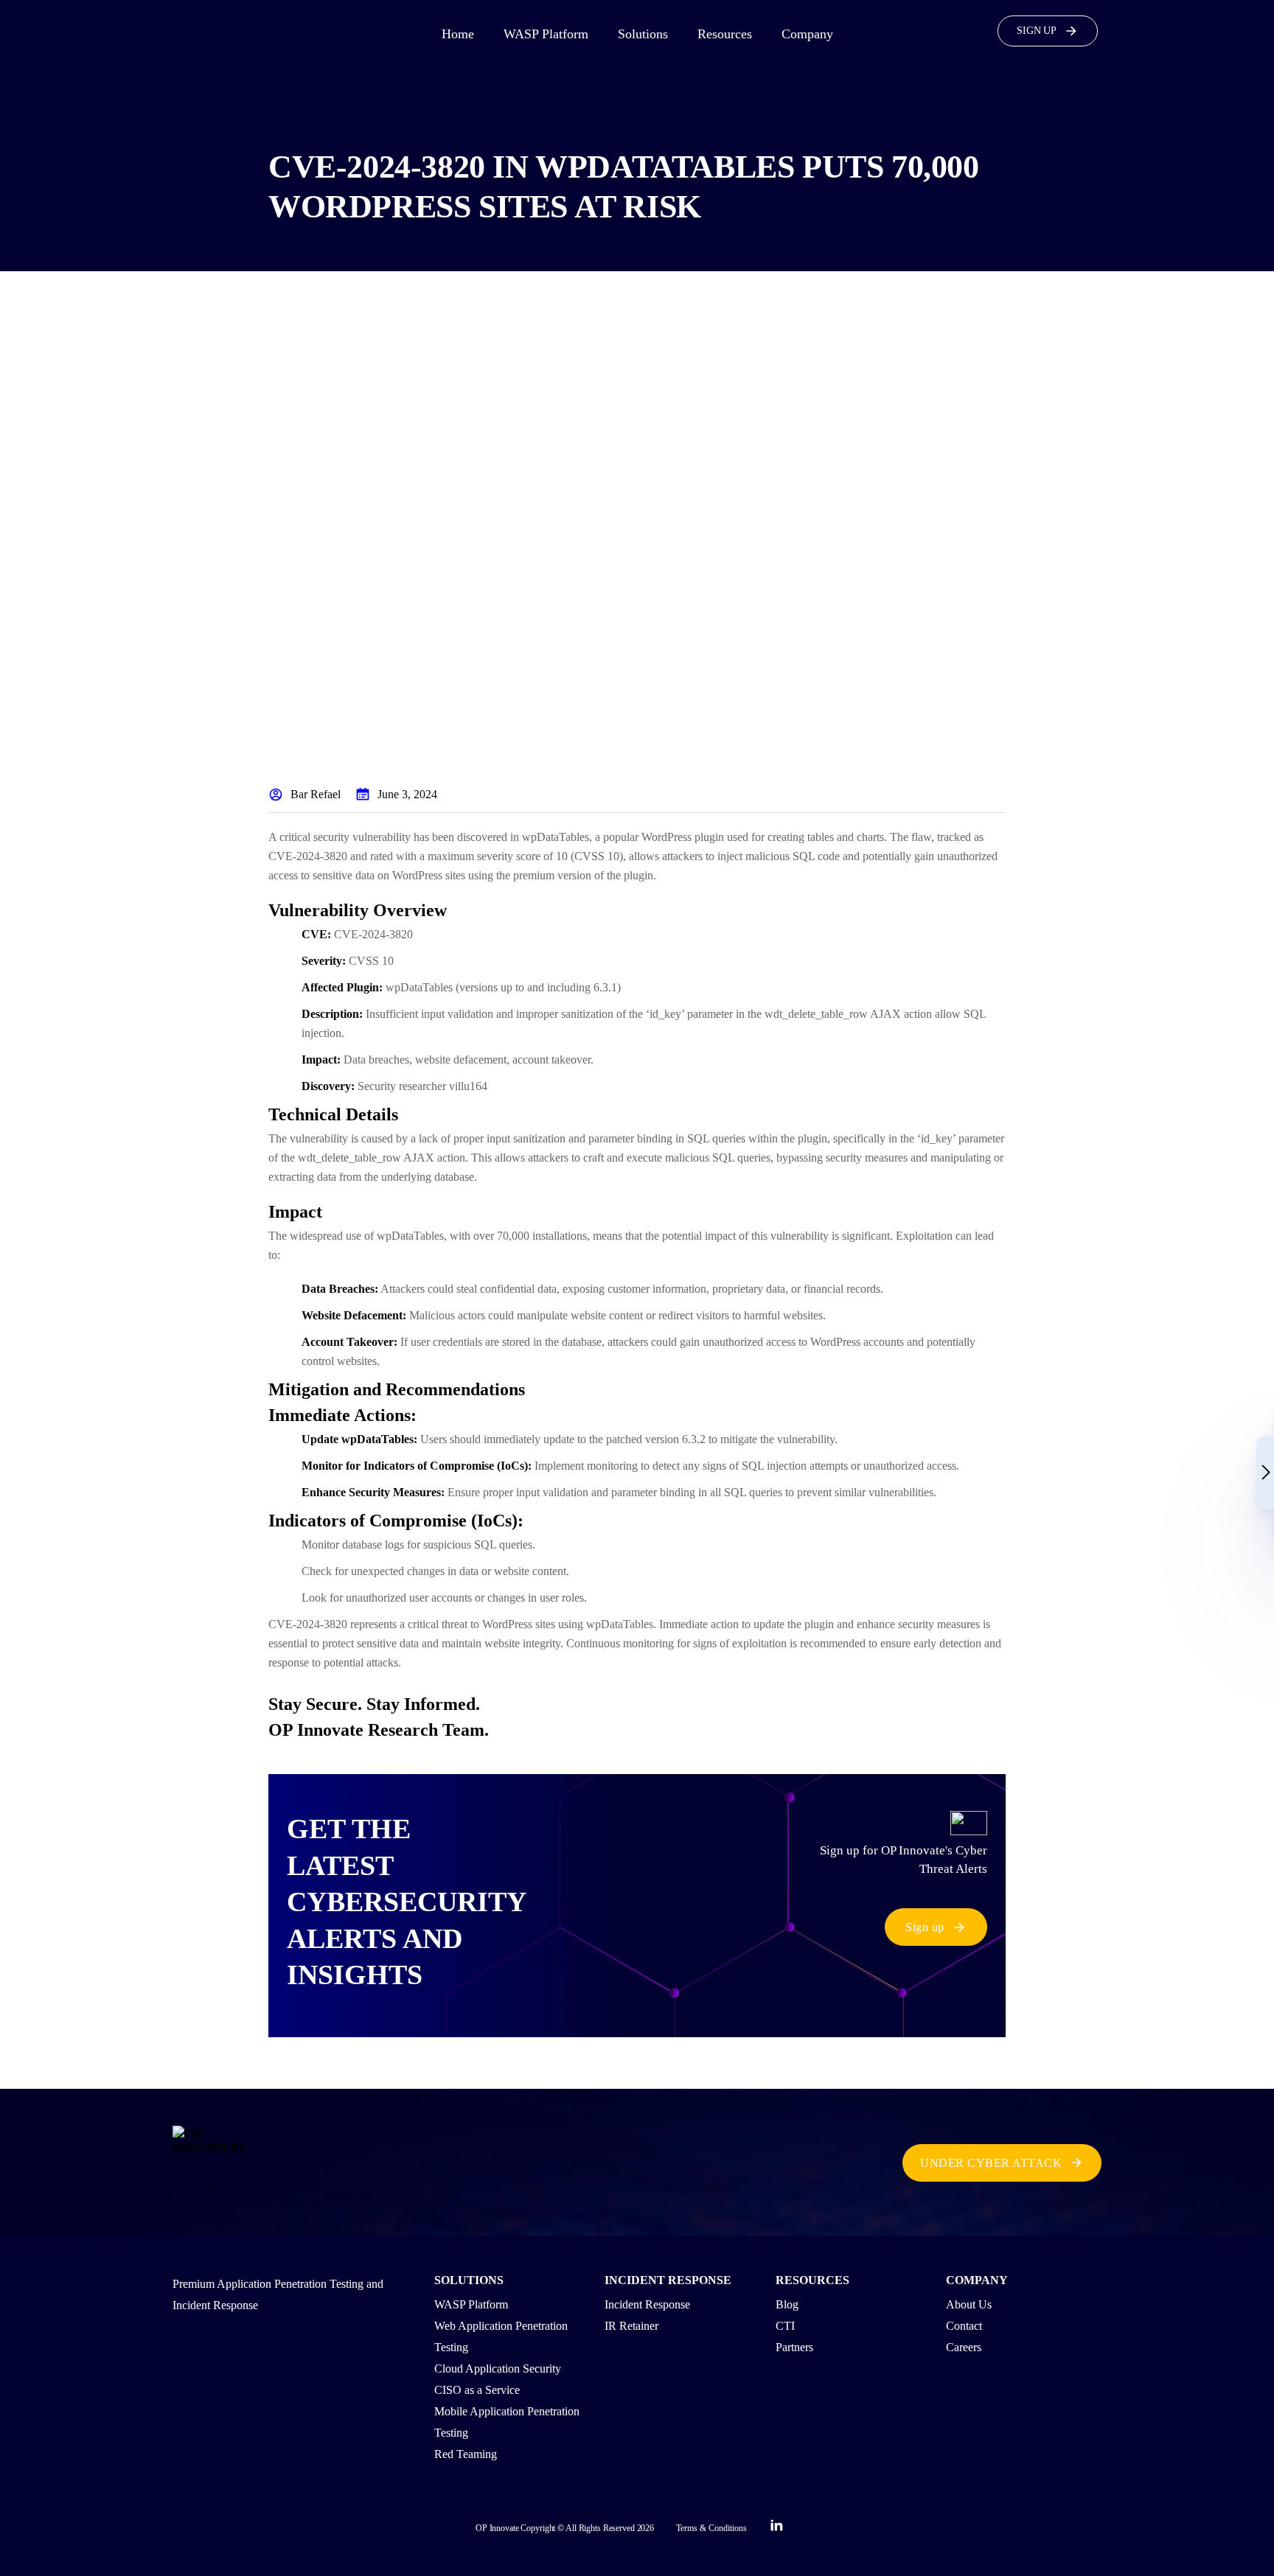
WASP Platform (546, 34)
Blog (787, 2304)
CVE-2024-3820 (373, 934)
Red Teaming (466, 2454)
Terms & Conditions (711, 2528)
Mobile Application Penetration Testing (507, 2422)
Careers (964, 2347)
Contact (964, 2326)
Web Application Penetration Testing (501, 2336)
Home (458, 34)
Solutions (643, 34)
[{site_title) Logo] (223, 2163)
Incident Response (647, 2304)
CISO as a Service (477, 2390)
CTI (785, 2326)
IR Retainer (631, 2326)
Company (807, 34)
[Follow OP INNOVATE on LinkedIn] (776, 2528)
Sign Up (1037, 31)
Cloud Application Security (498, 2369)
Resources (725, 34)
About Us (969, 2304)
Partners (794, 2347)
